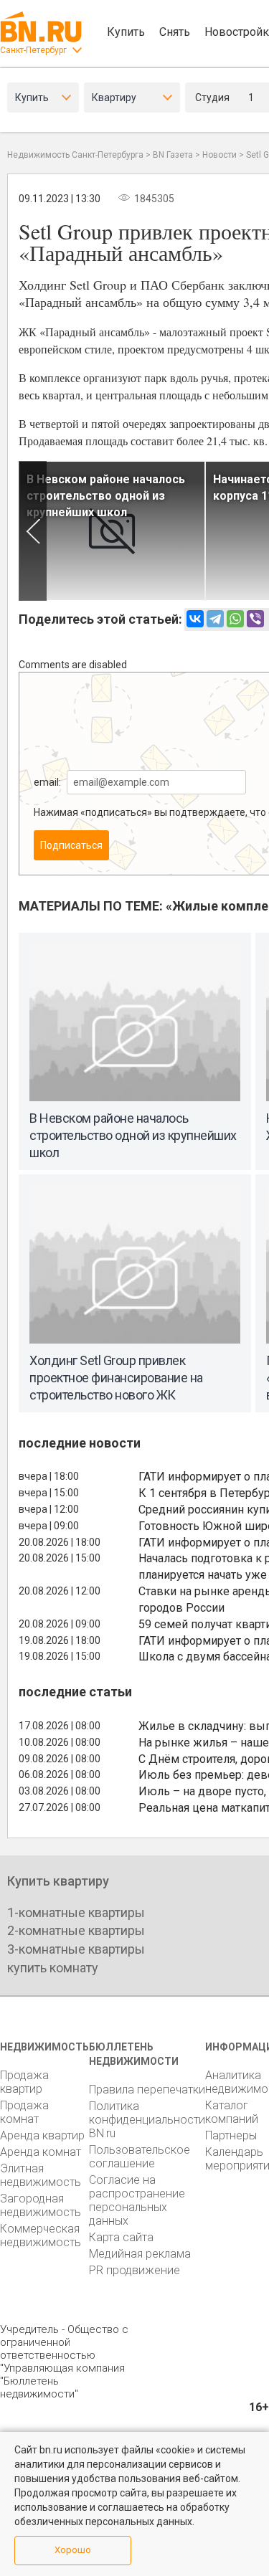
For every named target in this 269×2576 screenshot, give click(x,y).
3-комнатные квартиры (76, 1949)
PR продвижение (134, 2270)
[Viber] (255, 619)
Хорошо (73, 2550)
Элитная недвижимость (41, 2175)
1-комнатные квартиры (76, 1912)
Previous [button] (33, 531)
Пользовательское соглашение (140, 2157)
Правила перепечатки (147, 2090)
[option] (112, 531)
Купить (126, 32)
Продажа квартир (24, 2082)
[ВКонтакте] (195, 619)
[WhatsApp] (235, 619)
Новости (220, 155)
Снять (175, 32)
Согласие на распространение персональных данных (137, 2200)
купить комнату (53, 1968)
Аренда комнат (41, 2152)
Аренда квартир (42, 2135)
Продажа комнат (24, 2112)
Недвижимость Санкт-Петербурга (75, 155)
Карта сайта (121, 2237)
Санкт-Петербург (33, 50)
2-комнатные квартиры (76, 1930)
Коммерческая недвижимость (41, 2235)
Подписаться (71, 845)
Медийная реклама (140, 2254)
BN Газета (173, 155)
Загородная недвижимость (41, 2205)
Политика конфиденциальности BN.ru (147, 2120)
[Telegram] (215, 619)
